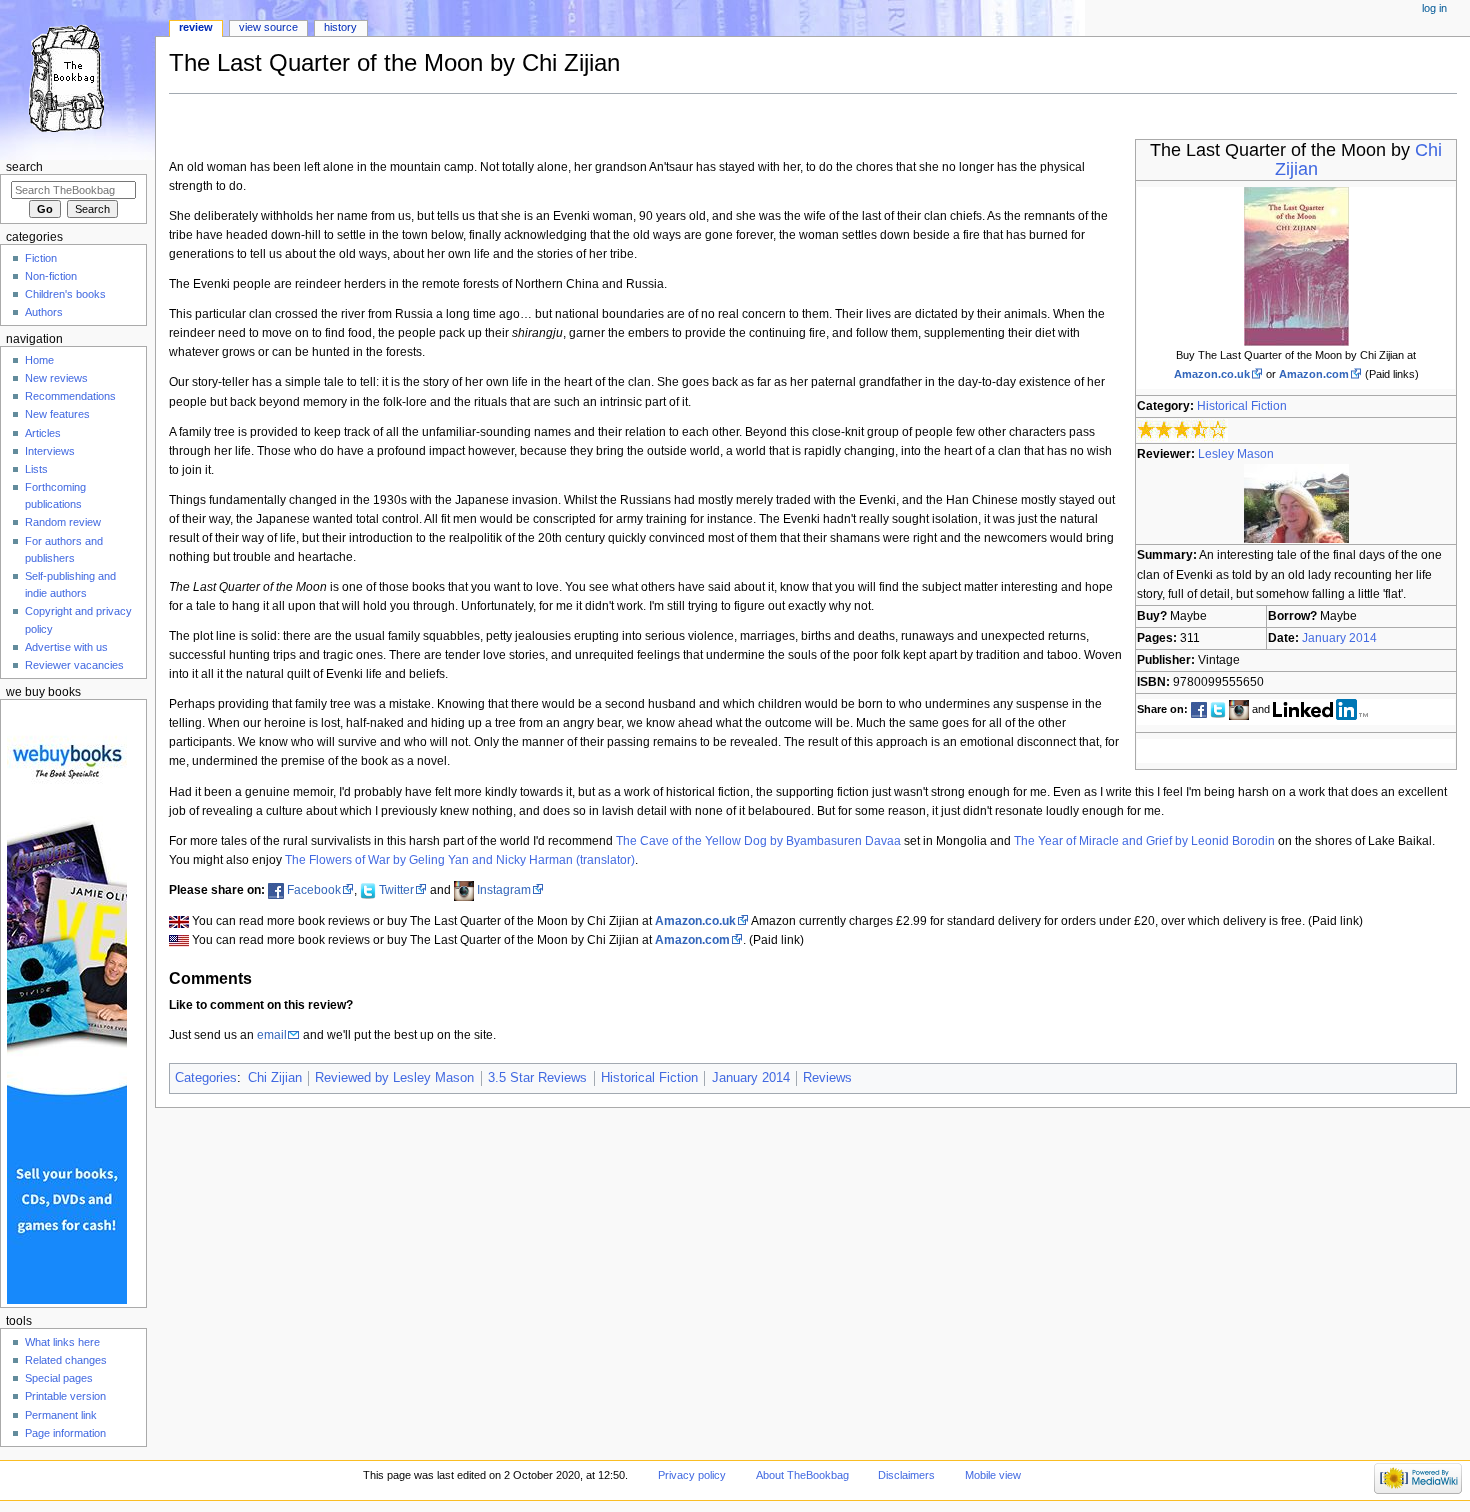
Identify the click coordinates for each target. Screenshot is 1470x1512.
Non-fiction (51, 276)
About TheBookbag (802, 1475)
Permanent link (61, 1415)
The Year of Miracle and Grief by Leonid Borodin (1144, 841)
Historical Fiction (1242, 406)
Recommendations (70, 396)
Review (196, 27)
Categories (206, 1078)
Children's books (65, 294)
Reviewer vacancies (74, 665)
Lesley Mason (1236, 454)
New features (57, 414)
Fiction (41, 258)
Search (24, 167)
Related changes (66, 1360)
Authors (44, 312)
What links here (62, 1342)
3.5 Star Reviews (537, 1078)
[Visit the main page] (77, 77)
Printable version (65, 1396)
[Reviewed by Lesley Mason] (1296, 503)
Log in (1434, 8)
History (340, 27)
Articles (43, 433)
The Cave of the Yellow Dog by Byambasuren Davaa (758, 841)
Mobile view (993, 1475)
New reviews (56, 378)
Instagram (504, 890)
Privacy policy (692, 1475)
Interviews (50, 451)
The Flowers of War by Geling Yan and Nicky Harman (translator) (460, 860)
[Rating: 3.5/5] (1182, 430)
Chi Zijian (275, 1078)
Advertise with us (66, 647)
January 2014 (1339, 638)
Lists (36, 469)
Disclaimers (906, 1475)
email (272, 1035)
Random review (63, 522)
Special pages (59, 1378)
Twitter (396, 890)
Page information (65, 1433)
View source (268, 27)
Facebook (314, 890)
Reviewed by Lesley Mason (394, 1078)
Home (39, 360)
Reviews (827, 1078)
